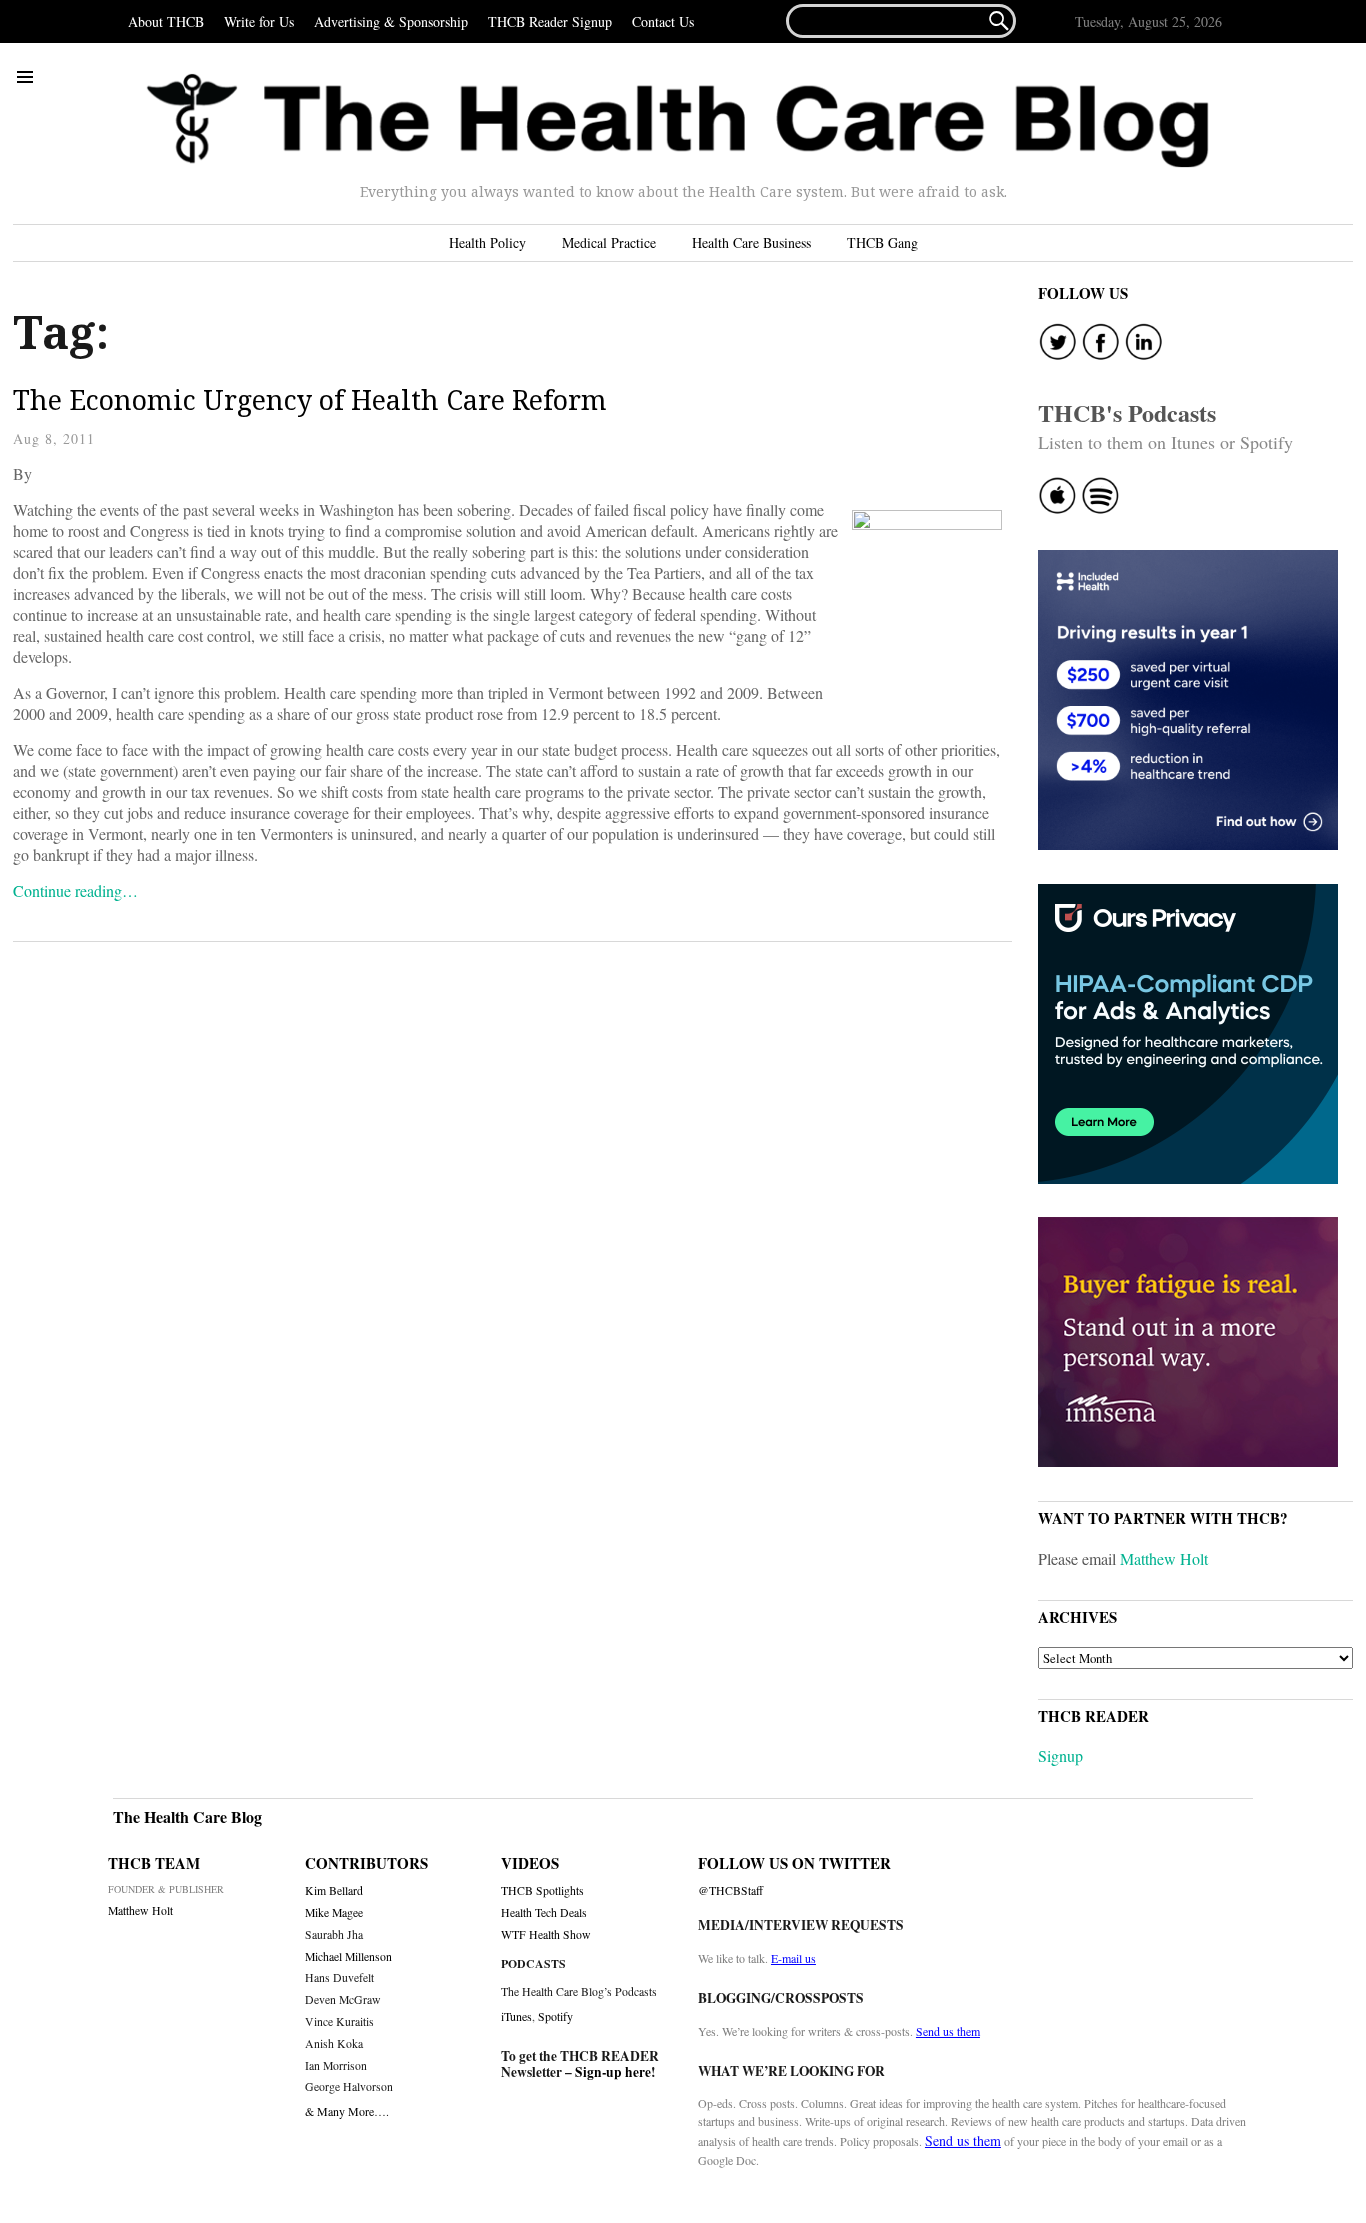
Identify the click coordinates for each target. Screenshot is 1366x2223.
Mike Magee (334, 1912)
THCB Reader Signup (550, 21)
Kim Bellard (334, 1890)
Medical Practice (609, 242)
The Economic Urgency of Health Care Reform (310, 399)
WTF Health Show (546, 1934)
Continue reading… (75, 890)
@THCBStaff (730, 1890)
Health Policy (487, 242)
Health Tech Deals (544, 1912)
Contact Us (663, 21)
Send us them (948, 2031)
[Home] (678, 121)
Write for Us (259, 21)
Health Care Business (751, 242)
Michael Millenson (348, 1956)
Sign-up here (613, 2072)
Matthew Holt (1164, 1558)
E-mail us (793, 1958)
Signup (1060, 1755)
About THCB (166, 21)
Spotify (555, 2016)
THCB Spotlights (542, 1890)
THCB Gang (882, 242)
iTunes (516, 2016)
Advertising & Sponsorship (391, 21)
